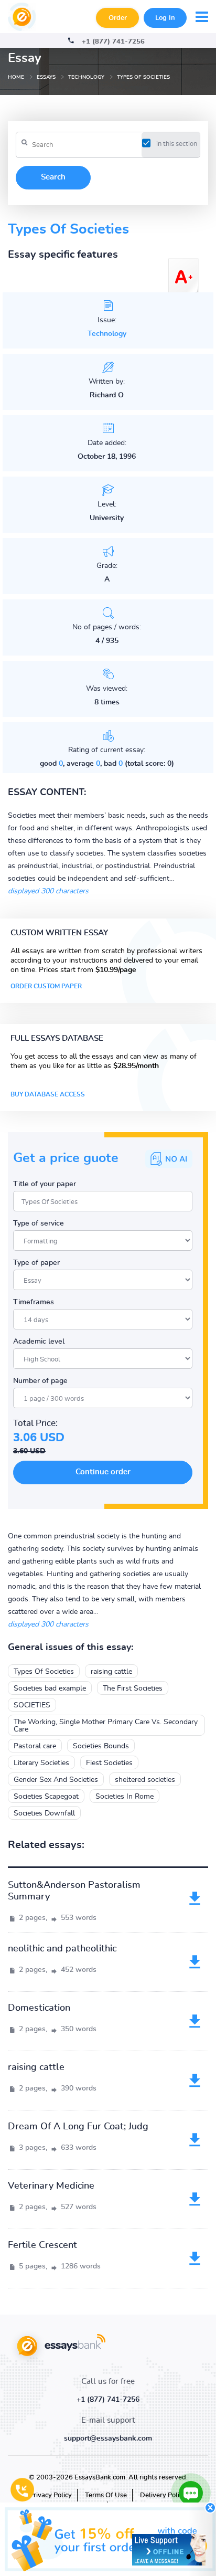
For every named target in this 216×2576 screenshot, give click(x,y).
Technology (107, 334)
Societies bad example (50, 1688)
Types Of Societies (44, 1672)
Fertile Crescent (42, 2245)
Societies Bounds (101, 1746)
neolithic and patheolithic (62, 1949)
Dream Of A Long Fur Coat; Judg (78, 2127)
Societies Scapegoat (46, 1797)
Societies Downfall (44, 1813)
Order (118, 18)
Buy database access (48, 1094)
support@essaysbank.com (108, 2438)
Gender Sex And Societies (56, 1780)
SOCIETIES (32, 1705)
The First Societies (133, 1688)
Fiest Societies (109, 1763)
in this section (177, 144)
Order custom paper (46, 986)
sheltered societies (145, 1780)
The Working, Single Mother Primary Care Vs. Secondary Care (106, 1726)
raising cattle (111, 1672)
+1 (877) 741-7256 (113, 42)
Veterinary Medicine (51, 2186)
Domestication (39, 2008)
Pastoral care (35, 1746)
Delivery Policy (163, 2495)
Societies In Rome (125, 1797)
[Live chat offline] (169, 2550)
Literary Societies (41, 1763)
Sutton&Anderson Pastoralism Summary (74, 1891)
